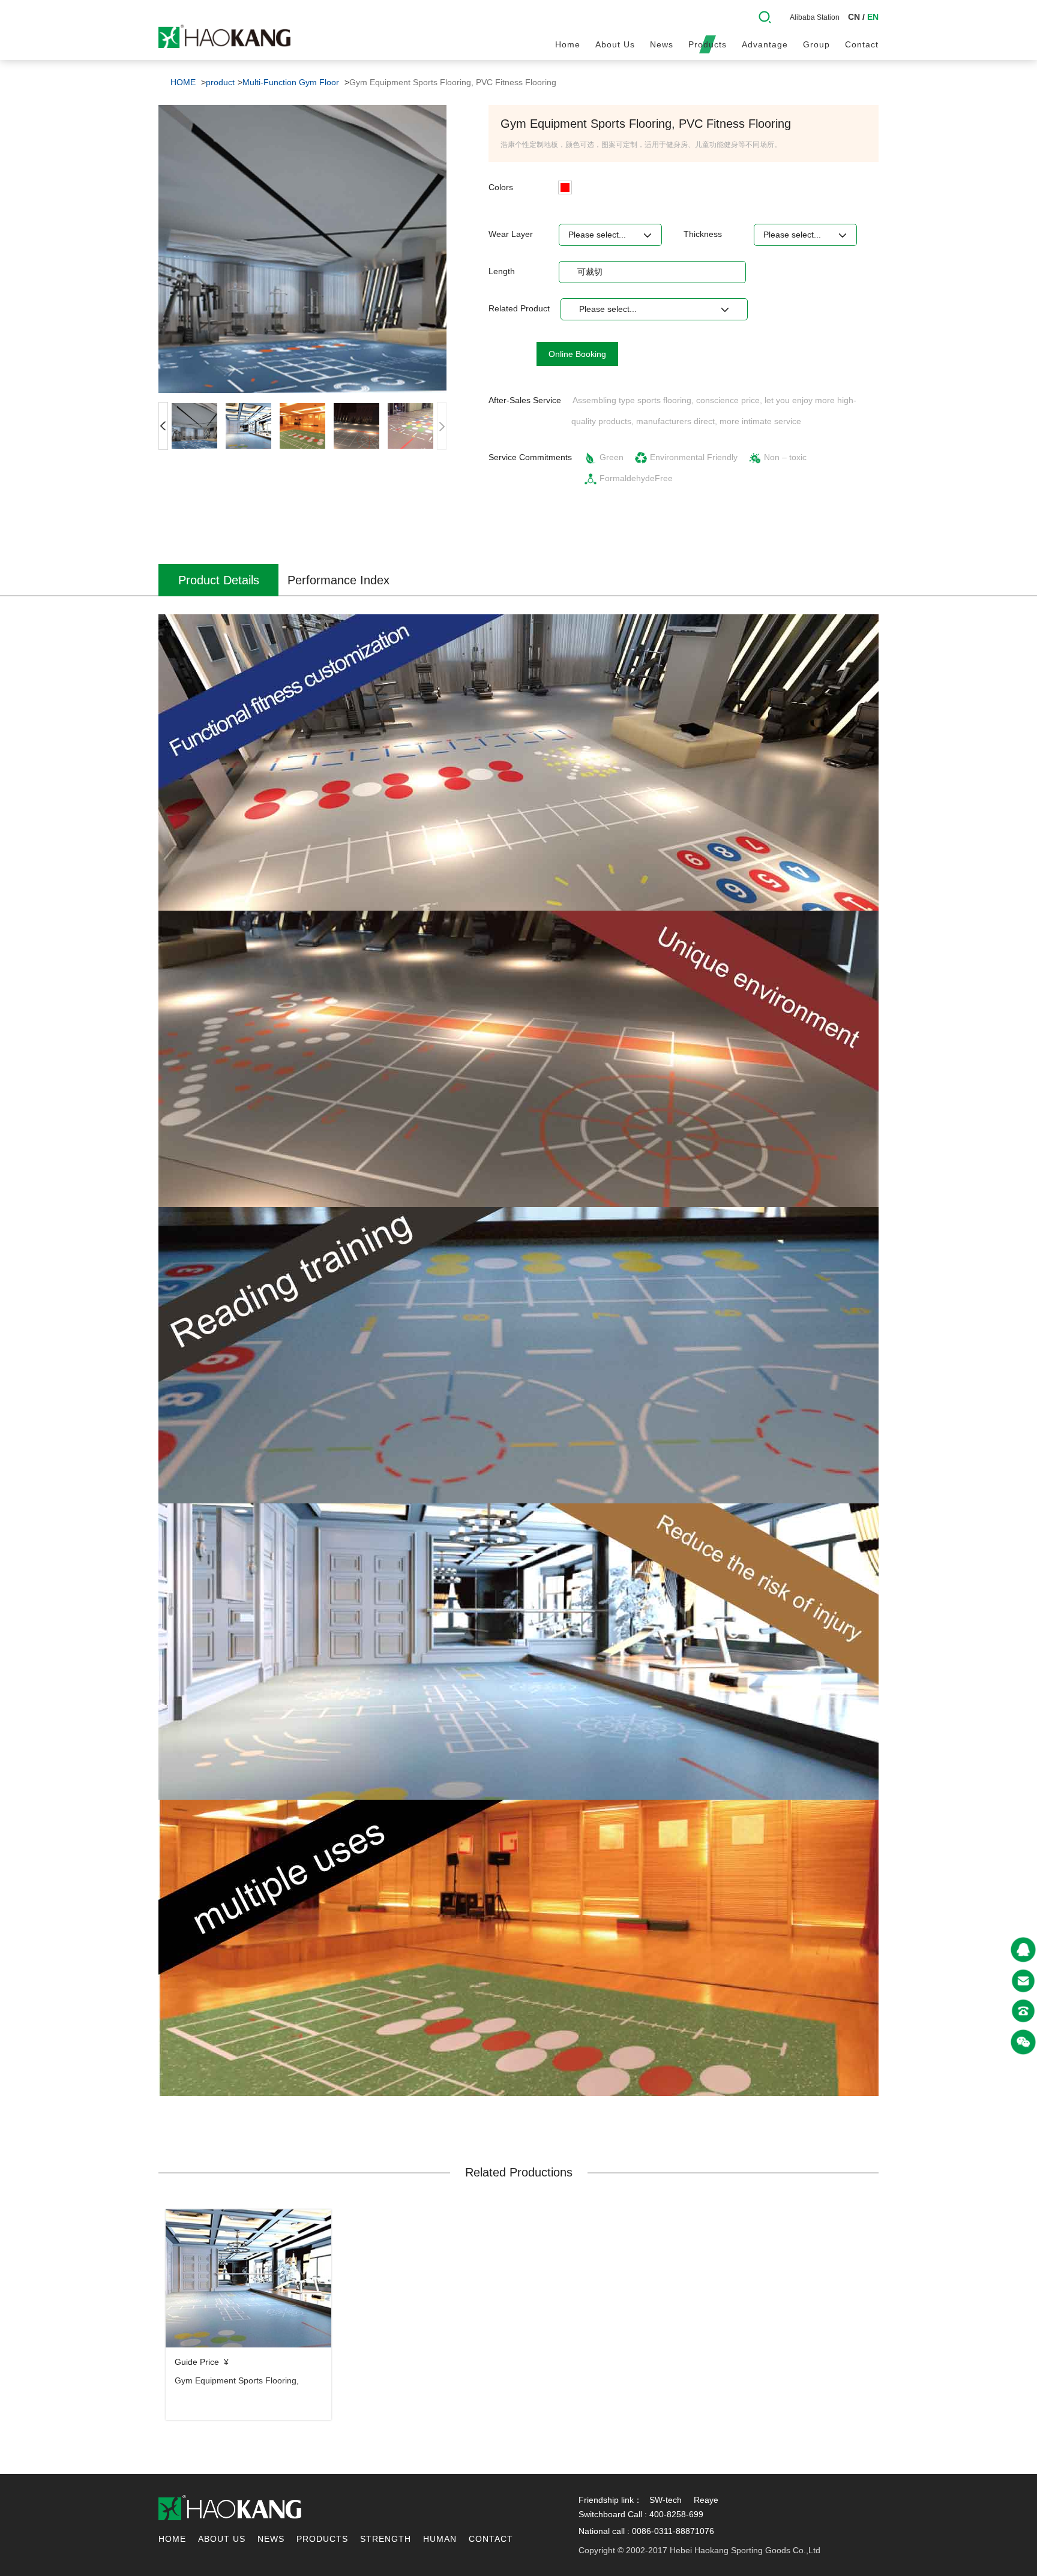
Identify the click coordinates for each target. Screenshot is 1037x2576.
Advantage (765, 44)
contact (862, 44)
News (662, 44)
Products (708, 44)
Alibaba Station (815, 17)
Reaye (706, 2500)
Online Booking (577, 354)
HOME (183, 82)
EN (873, 17)
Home (568, 44)
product (220, 82)
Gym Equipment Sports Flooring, (237, 2380)
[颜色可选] (565, 187)
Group (816, 44)
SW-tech (666, 2500)
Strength (386, 2539)
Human (440, 2539)
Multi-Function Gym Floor (291, 82)
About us (615, 44)
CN (854, 17)
